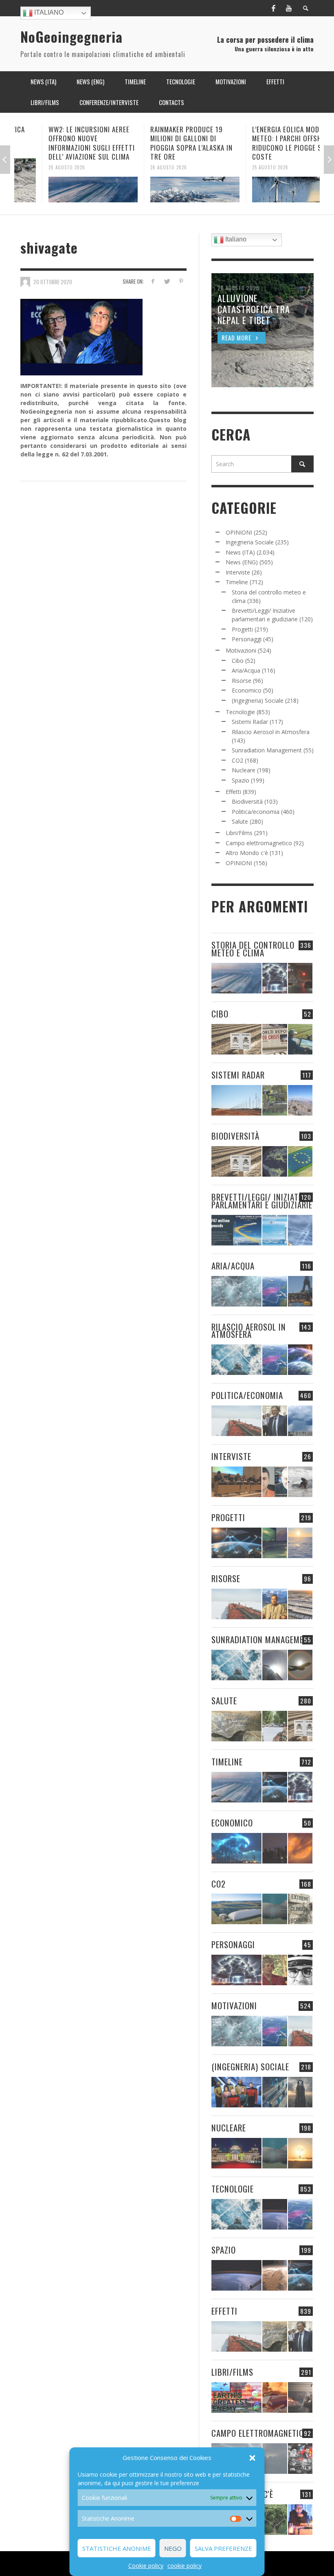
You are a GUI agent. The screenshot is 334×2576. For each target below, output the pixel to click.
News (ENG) (242, 562)
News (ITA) (240, 552)
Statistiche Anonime (117, 2548)
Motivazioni (241, 650)
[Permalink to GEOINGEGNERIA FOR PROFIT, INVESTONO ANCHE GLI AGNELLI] (300, 1848)
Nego (173, 2548)
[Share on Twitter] (167, 281)
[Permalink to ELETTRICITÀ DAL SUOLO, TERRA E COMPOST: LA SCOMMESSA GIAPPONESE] (300, 2520)
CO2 (237, 760)
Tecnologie (240, 712)
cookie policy (185, 2566)
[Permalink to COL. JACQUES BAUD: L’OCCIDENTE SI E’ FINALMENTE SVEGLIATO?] (275, 1482)
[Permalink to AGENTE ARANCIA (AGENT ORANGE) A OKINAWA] (236, 1726)
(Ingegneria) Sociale (258, 700)
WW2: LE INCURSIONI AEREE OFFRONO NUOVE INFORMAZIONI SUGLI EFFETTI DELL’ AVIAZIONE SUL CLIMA (64, 143)
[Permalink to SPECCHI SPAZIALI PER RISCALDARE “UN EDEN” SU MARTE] (275, 2275)
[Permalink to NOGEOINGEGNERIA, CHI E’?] (236, 1482)
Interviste (238, 572)
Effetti (233, 792)
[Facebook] (273, 8)
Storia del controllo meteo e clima (253, 949)
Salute (240, 821)
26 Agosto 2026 (39, 167)
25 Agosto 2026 (243, 167)
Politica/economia (256, 812)
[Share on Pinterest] (181, 281)
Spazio (241, 780)
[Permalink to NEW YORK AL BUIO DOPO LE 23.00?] (275, 1848)
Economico (247, 690)
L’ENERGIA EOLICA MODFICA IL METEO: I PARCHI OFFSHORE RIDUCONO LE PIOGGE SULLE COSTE (268, 143)
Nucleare (244, 770)
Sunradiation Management (267, 750)
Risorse (242, 681)
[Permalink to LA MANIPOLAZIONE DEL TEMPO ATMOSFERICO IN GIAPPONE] (300, 978)
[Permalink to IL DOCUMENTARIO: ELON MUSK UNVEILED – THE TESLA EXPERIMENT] (300, 2397)
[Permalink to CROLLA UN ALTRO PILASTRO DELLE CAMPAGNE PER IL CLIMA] (300, 1909)
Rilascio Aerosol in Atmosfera (271, 732)
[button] (253, 2458)
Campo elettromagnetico (259, 843)
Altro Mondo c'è (247, 853)
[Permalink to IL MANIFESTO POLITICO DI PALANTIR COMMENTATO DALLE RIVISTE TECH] (300, 2092)
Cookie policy (146, 2566)
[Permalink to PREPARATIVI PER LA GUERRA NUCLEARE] (236, 2153)
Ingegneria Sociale (250, 542)
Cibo (238, 661)
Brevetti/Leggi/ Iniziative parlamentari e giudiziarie (262, 1201)
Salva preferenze (223, 2548)
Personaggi (247, 639)
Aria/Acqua (246, 670)
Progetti (242, 629)
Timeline (237, 582)
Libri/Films (239, 833)
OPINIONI (239, 532)
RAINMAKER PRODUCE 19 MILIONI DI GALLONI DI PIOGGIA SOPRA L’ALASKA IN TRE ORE (164, 143)
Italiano (48, 12)
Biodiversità (247, 801)
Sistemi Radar (250, 722)
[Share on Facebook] (153, 281)
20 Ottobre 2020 (53, 281)
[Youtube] (289, 8)
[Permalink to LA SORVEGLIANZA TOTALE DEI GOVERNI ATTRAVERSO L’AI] (275, 2092)
